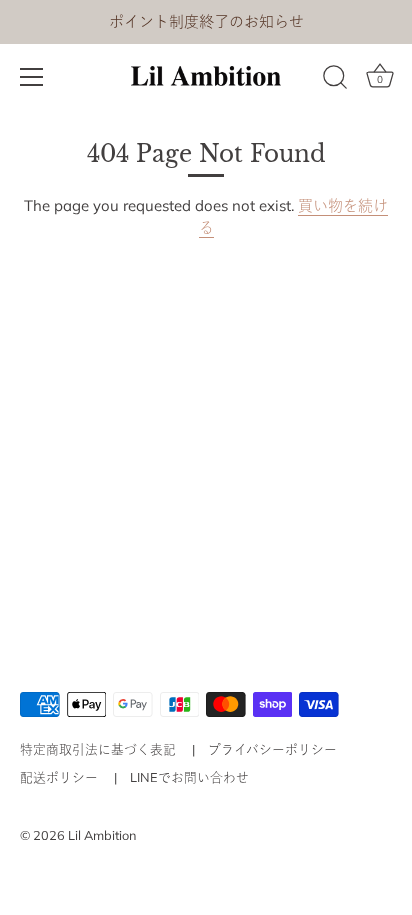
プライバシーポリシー (272, 749)
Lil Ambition (102, 835)
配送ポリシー (59, 777)
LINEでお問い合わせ (189, 777)
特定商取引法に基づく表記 (98, 749)
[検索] (335, 80)
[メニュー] (32, 77)
